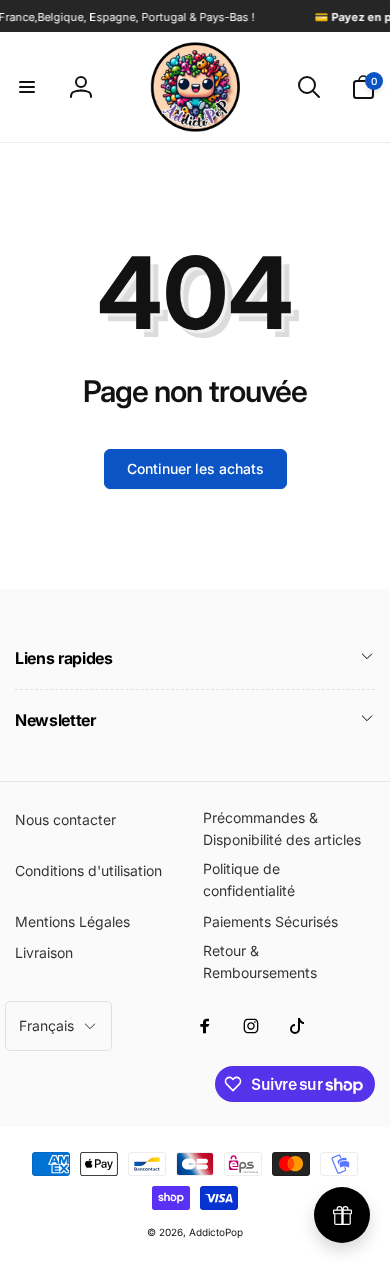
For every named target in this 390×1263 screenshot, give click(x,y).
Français (46, 1025)
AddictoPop (216, 1232)
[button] (27, 87)
